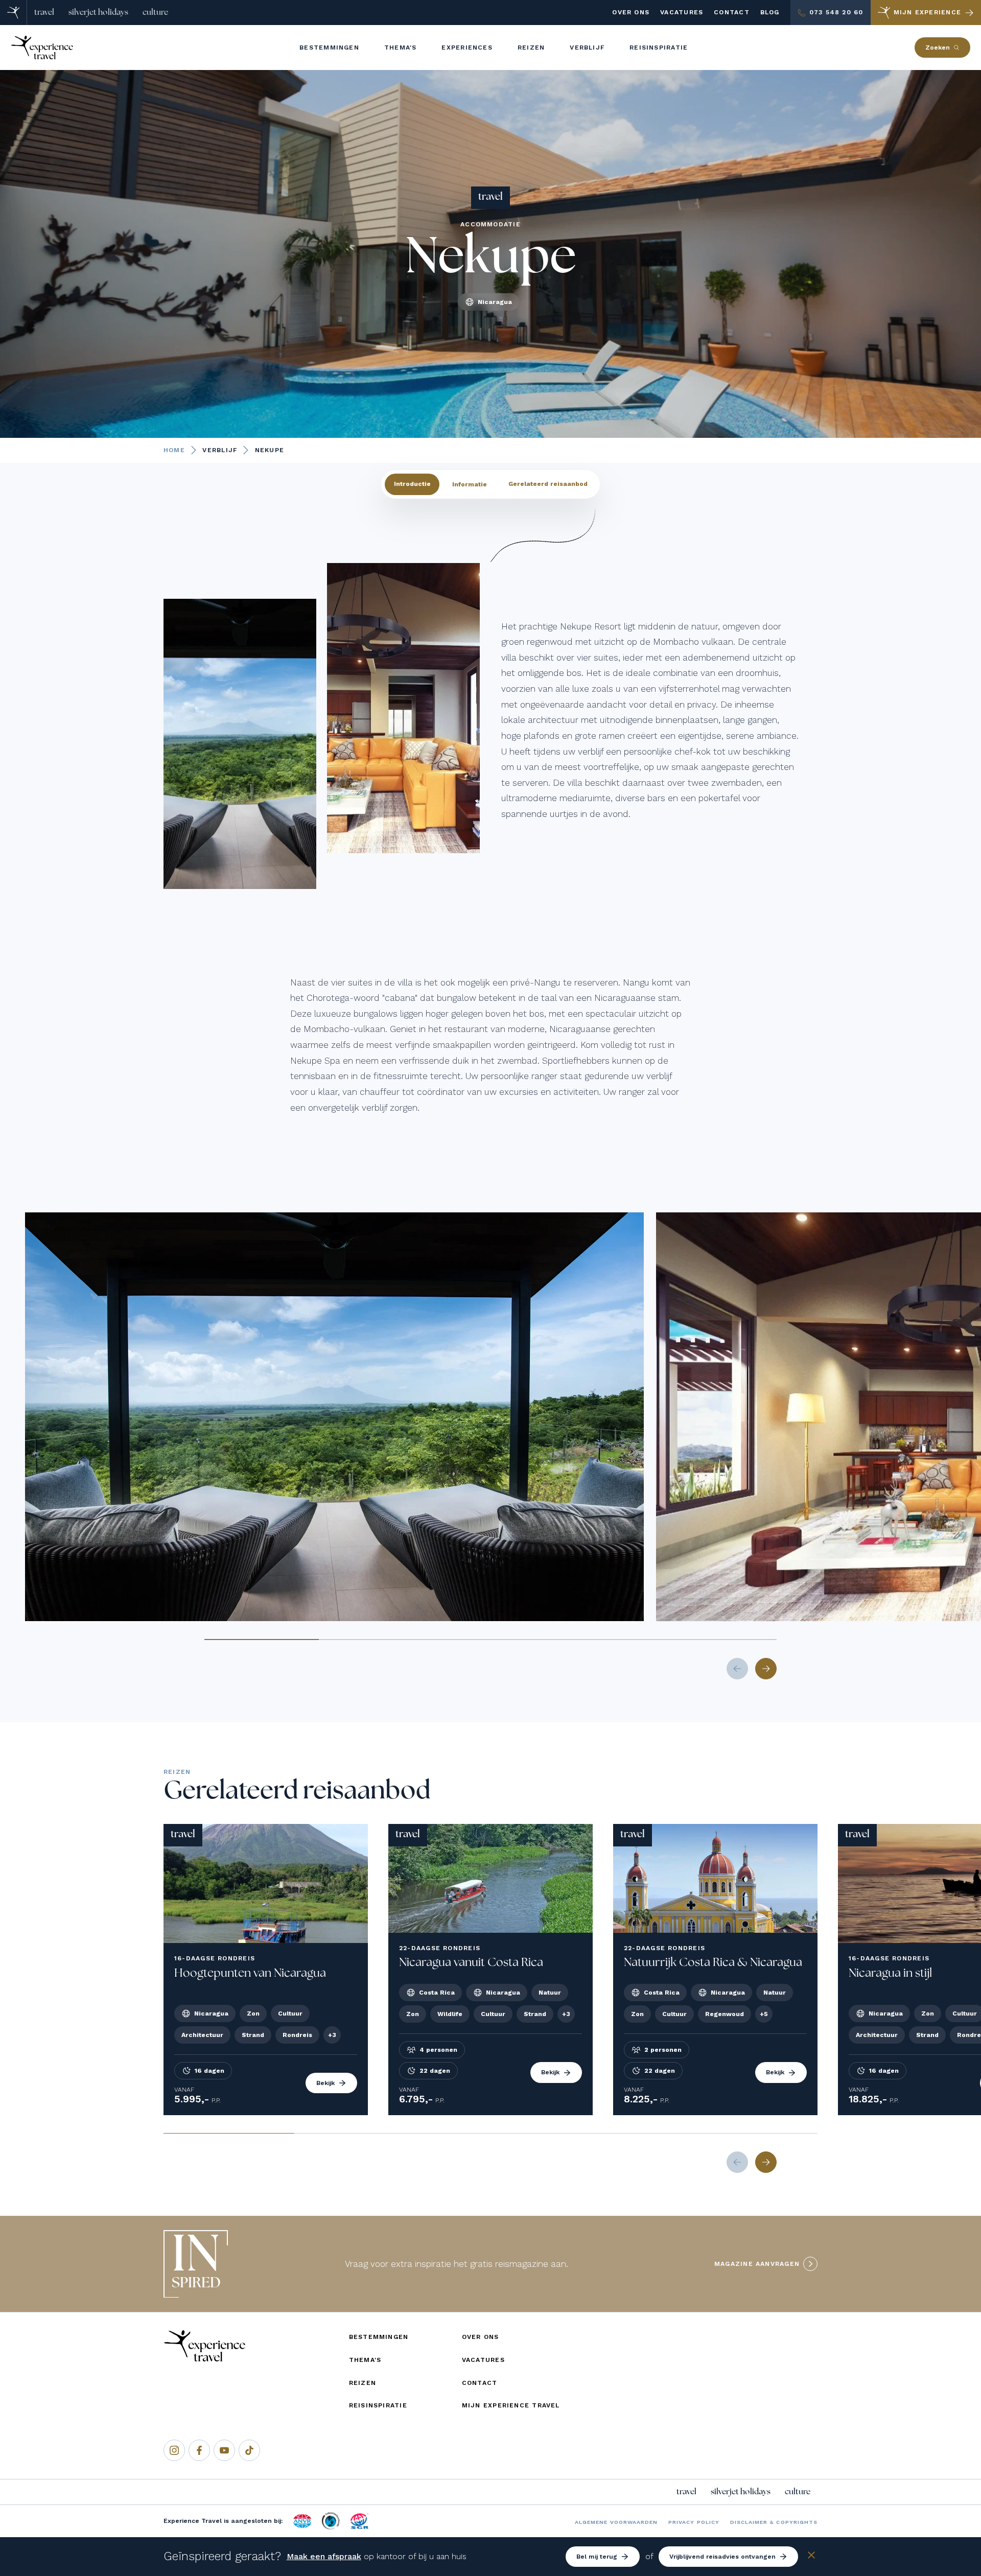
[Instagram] (174, 2450)
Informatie (470, 484)
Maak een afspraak (324, 2556)
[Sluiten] (811, 2557)
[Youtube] (224, 2450)
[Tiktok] (249, 2450)
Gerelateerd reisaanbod (548, 484)
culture (155, 12)
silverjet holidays (98, 12)
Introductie (412, 484)
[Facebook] (199, 2450)
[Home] (14, 13)
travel (44, 12)
